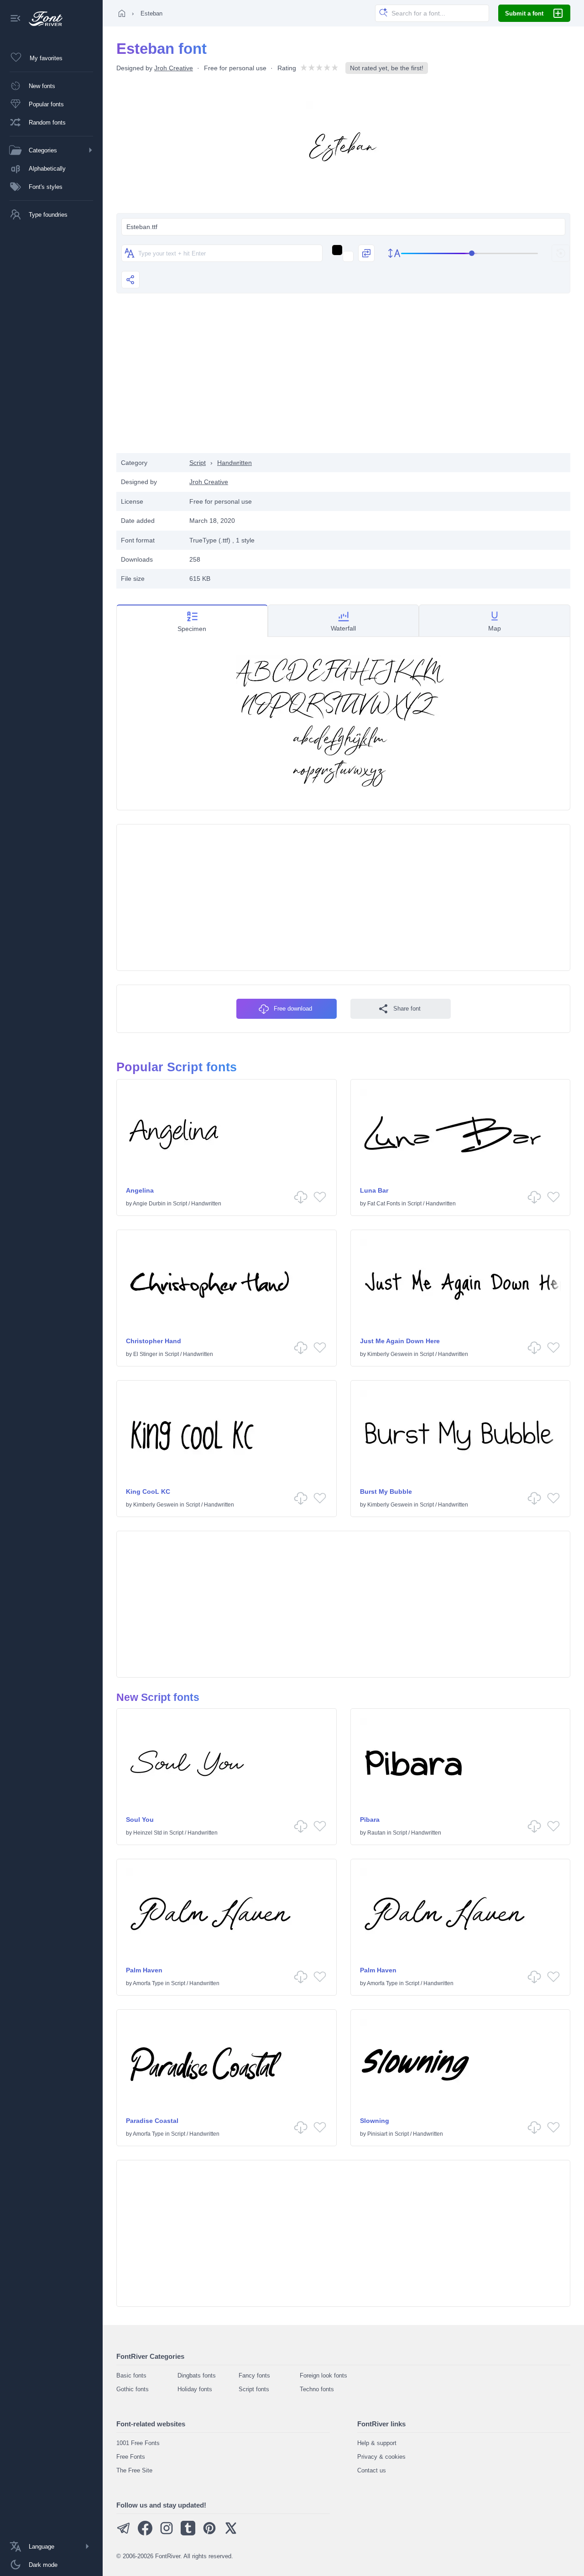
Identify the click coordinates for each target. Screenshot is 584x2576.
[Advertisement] (344, 380)
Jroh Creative (174, 68)
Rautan (376, 1833)
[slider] (469, 253)
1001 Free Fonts (138, 2443)
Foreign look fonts (323, 2375)
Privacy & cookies (381, 2457)
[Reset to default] (561, 253)
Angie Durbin (149, 1204)
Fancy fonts (254, 2375)
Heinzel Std (148, 1833)
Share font (407, 1009)
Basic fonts (131, 2375)
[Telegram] (124, 2533)
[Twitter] (231, 2533)
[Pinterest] (209, 2533)
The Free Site (134, 2470)
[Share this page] (130, 280)
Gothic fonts (133, 2389)
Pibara (370, 1820)
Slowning (375, 2121)
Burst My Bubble (386, 1491)
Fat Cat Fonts (384, 1204)
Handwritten (235, 463)
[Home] (122, 13)
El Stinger (145, 1354)
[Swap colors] (366, 253)
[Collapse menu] (16, 19)
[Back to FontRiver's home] (42, 19)
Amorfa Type (148, 1983)
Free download (293, 1009)
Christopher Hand (154, 1341)
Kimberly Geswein (390, 1354)
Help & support (377, 2443)
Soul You (140, 1820)
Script (198, 463)
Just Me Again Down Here (400, 1341)
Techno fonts (317, 2389)
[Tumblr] (188, 2533)
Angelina (140, 1190)
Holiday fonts (195, 2389)
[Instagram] (167, 2533)
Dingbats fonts (197, 2375)
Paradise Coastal (152, 2121)
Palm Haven (144, 1970)
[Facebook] (145, 2533)
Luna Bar (374, 1190)
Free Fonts (131, 2457)
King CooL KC (148, 1491)
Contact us (372, 2470)
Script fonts (254, 2389)
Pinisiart (377, 2134)
